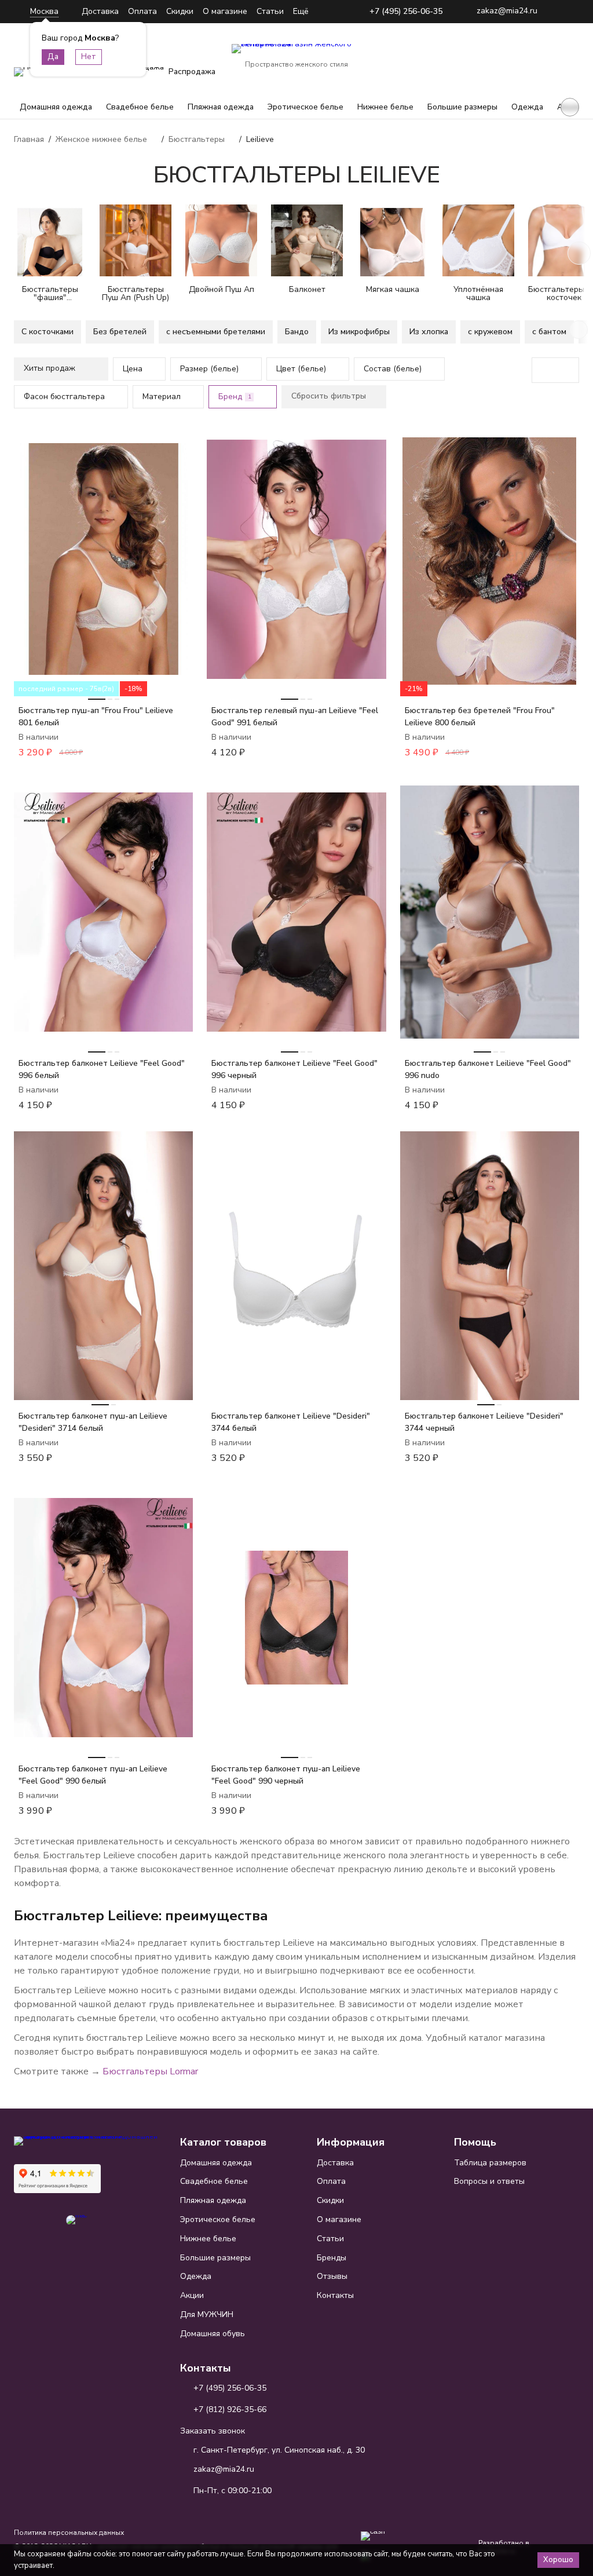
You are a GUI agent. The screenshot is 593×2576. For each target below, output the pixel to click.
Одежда (527, 107)
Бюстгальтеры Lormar (150, 2071)
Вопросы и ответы (489, 2181)
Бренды (332, 2258)
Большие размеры (462, 107)
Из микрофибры (359, 332)
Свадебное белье (140, 107)
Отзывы (332, 2276)
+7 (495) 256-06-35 (406, 12)
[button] (570, 107)
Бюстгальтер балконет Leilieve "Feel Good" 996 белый (102, 1069)
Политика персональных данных (69, 2533)
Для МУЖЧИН (207, 2314)
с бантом (549, 332)
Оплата (142, 11)
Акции (192, 2295)
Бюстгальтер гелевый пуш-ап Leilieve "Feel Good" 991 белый (295, 717)
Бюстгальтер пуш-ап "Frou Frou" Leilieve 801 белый (96, 717)
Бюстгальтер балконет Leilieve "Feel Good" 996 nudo (488, 1069)
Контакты (335, 2295)
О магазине (225, 11)
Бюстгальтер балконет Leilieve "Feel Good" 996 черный (294, 1069)
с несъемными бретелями (216, 332)
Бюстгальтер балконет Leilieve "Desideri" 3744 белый (291, 1422)
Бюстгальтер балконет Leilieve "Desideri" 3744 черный (484, 1422)
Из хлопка (429, 332)
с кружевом (490, 332)
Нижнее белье (385, 107)
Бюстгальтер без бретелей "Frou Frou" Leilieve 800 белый (480, 717)
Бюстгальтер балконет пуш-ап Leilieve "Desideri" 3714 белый (93, 1422)
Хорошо (558, 2560)
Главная (29, 139)
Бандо (297, 332)
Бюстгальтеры (197, 139)
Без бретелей (120, 332)
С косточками (47, 332)
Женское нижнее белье (101, 139)
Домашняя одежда (56, 107)
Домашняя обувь (213, 2334)
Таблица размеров (490, 2163)
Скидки (180, 11)
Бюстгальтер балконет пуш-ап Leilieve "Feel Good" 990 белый (93, 1775)
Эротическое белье (305, 107)
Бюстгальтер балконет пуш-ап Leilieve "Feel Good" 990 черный (286, 1775)
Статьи (270, 11)
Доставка (100, 11)
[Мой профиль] (498, 57)
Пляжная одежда (221, 107)
